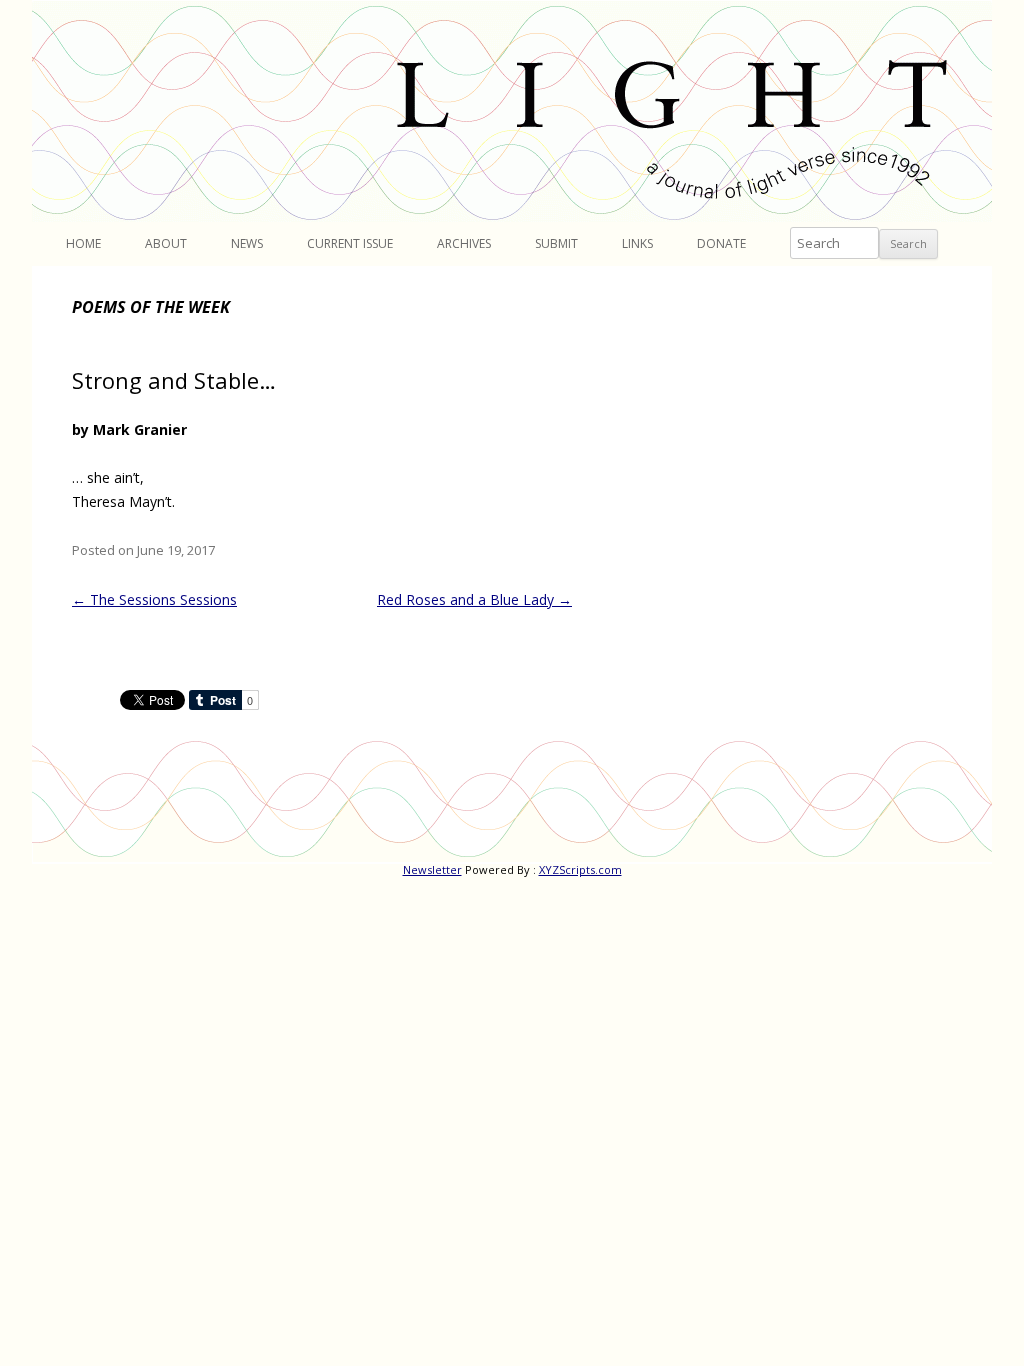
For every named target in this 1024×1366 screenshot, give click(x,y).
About (166, 243)
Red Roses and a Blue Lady (474, 599)
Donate (721, 243)
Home (83, 243)
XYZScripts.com (580, 869)
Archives (464, 243)
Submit (556, 243)
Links (637, 243)
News (247, 243)
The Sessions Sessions (154, 599)
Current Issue (350, 243)
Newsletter (432, 869)
